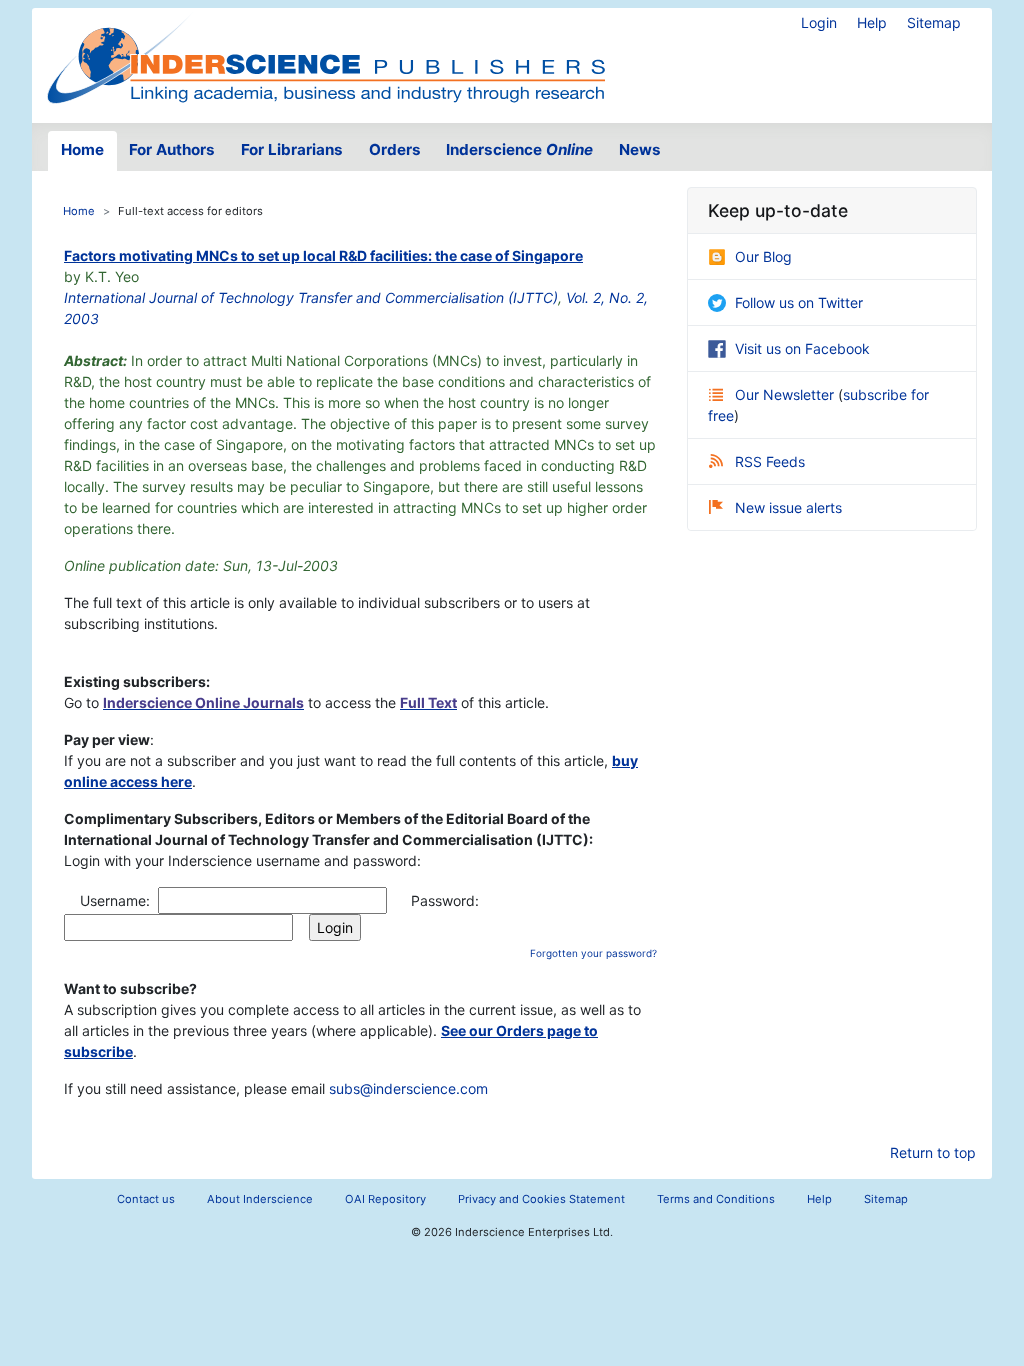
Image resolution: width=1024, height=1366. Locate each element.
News (640, 149)
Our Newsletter (786, 394)
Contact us (146, 1199)
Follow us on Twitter (799, 302)
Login (819, 22)
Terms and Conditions (716, 1199)
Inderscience (519, 149)
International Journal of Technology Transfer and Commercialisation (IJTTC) (311, 297)
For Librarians (292, 149)
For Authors (172, 149)
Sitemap (934, 22)
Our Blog (763, 256)
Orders (395, 149)
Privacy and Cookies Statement (541, 1199)
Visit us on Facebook (802, 348)
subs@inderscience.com (408, 1088)
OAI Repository (385, 1199)
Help (872, 22)
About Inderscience (260, 1199)
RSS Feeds (770, 461)
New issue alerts (788, 507)
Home (82, 149)
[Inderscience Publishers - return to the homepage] (326, 57)
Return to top (933, 1152)
